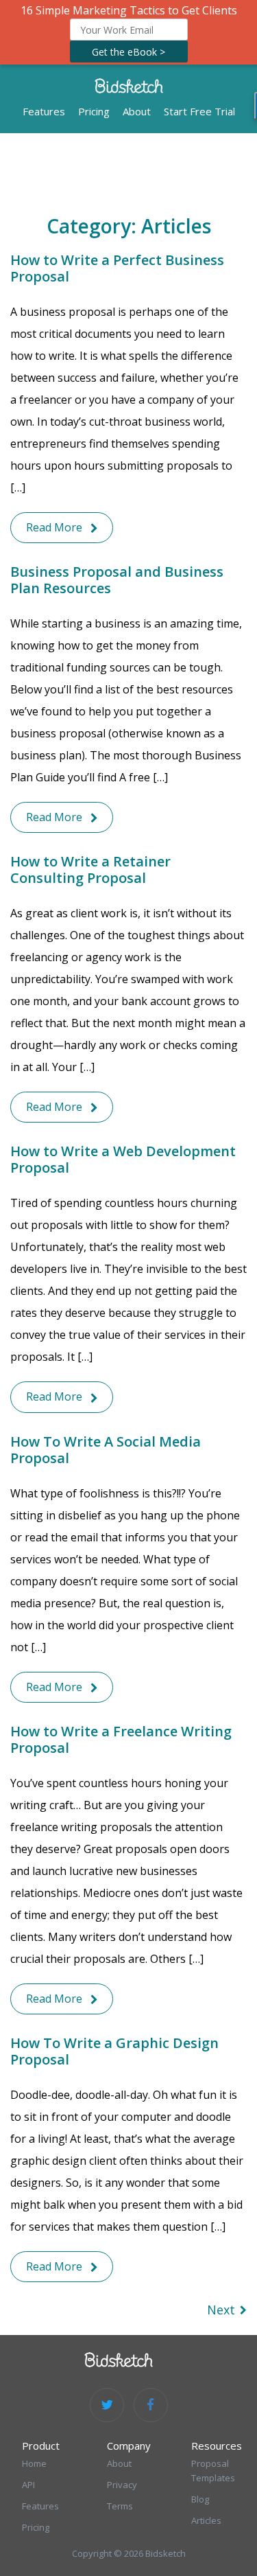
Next (221, 2310)
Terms (120, 2506)
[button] (128, 32)
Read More (54, 527)
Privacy (122, 2485)
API (28, 2485)
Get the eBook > (128, 52)
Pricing (94, 111)
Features (44, 111)
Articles (206, 2520)
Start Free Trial (199, 111)
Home (34, 2463)
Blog (200, 2499)
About (137, 111)
